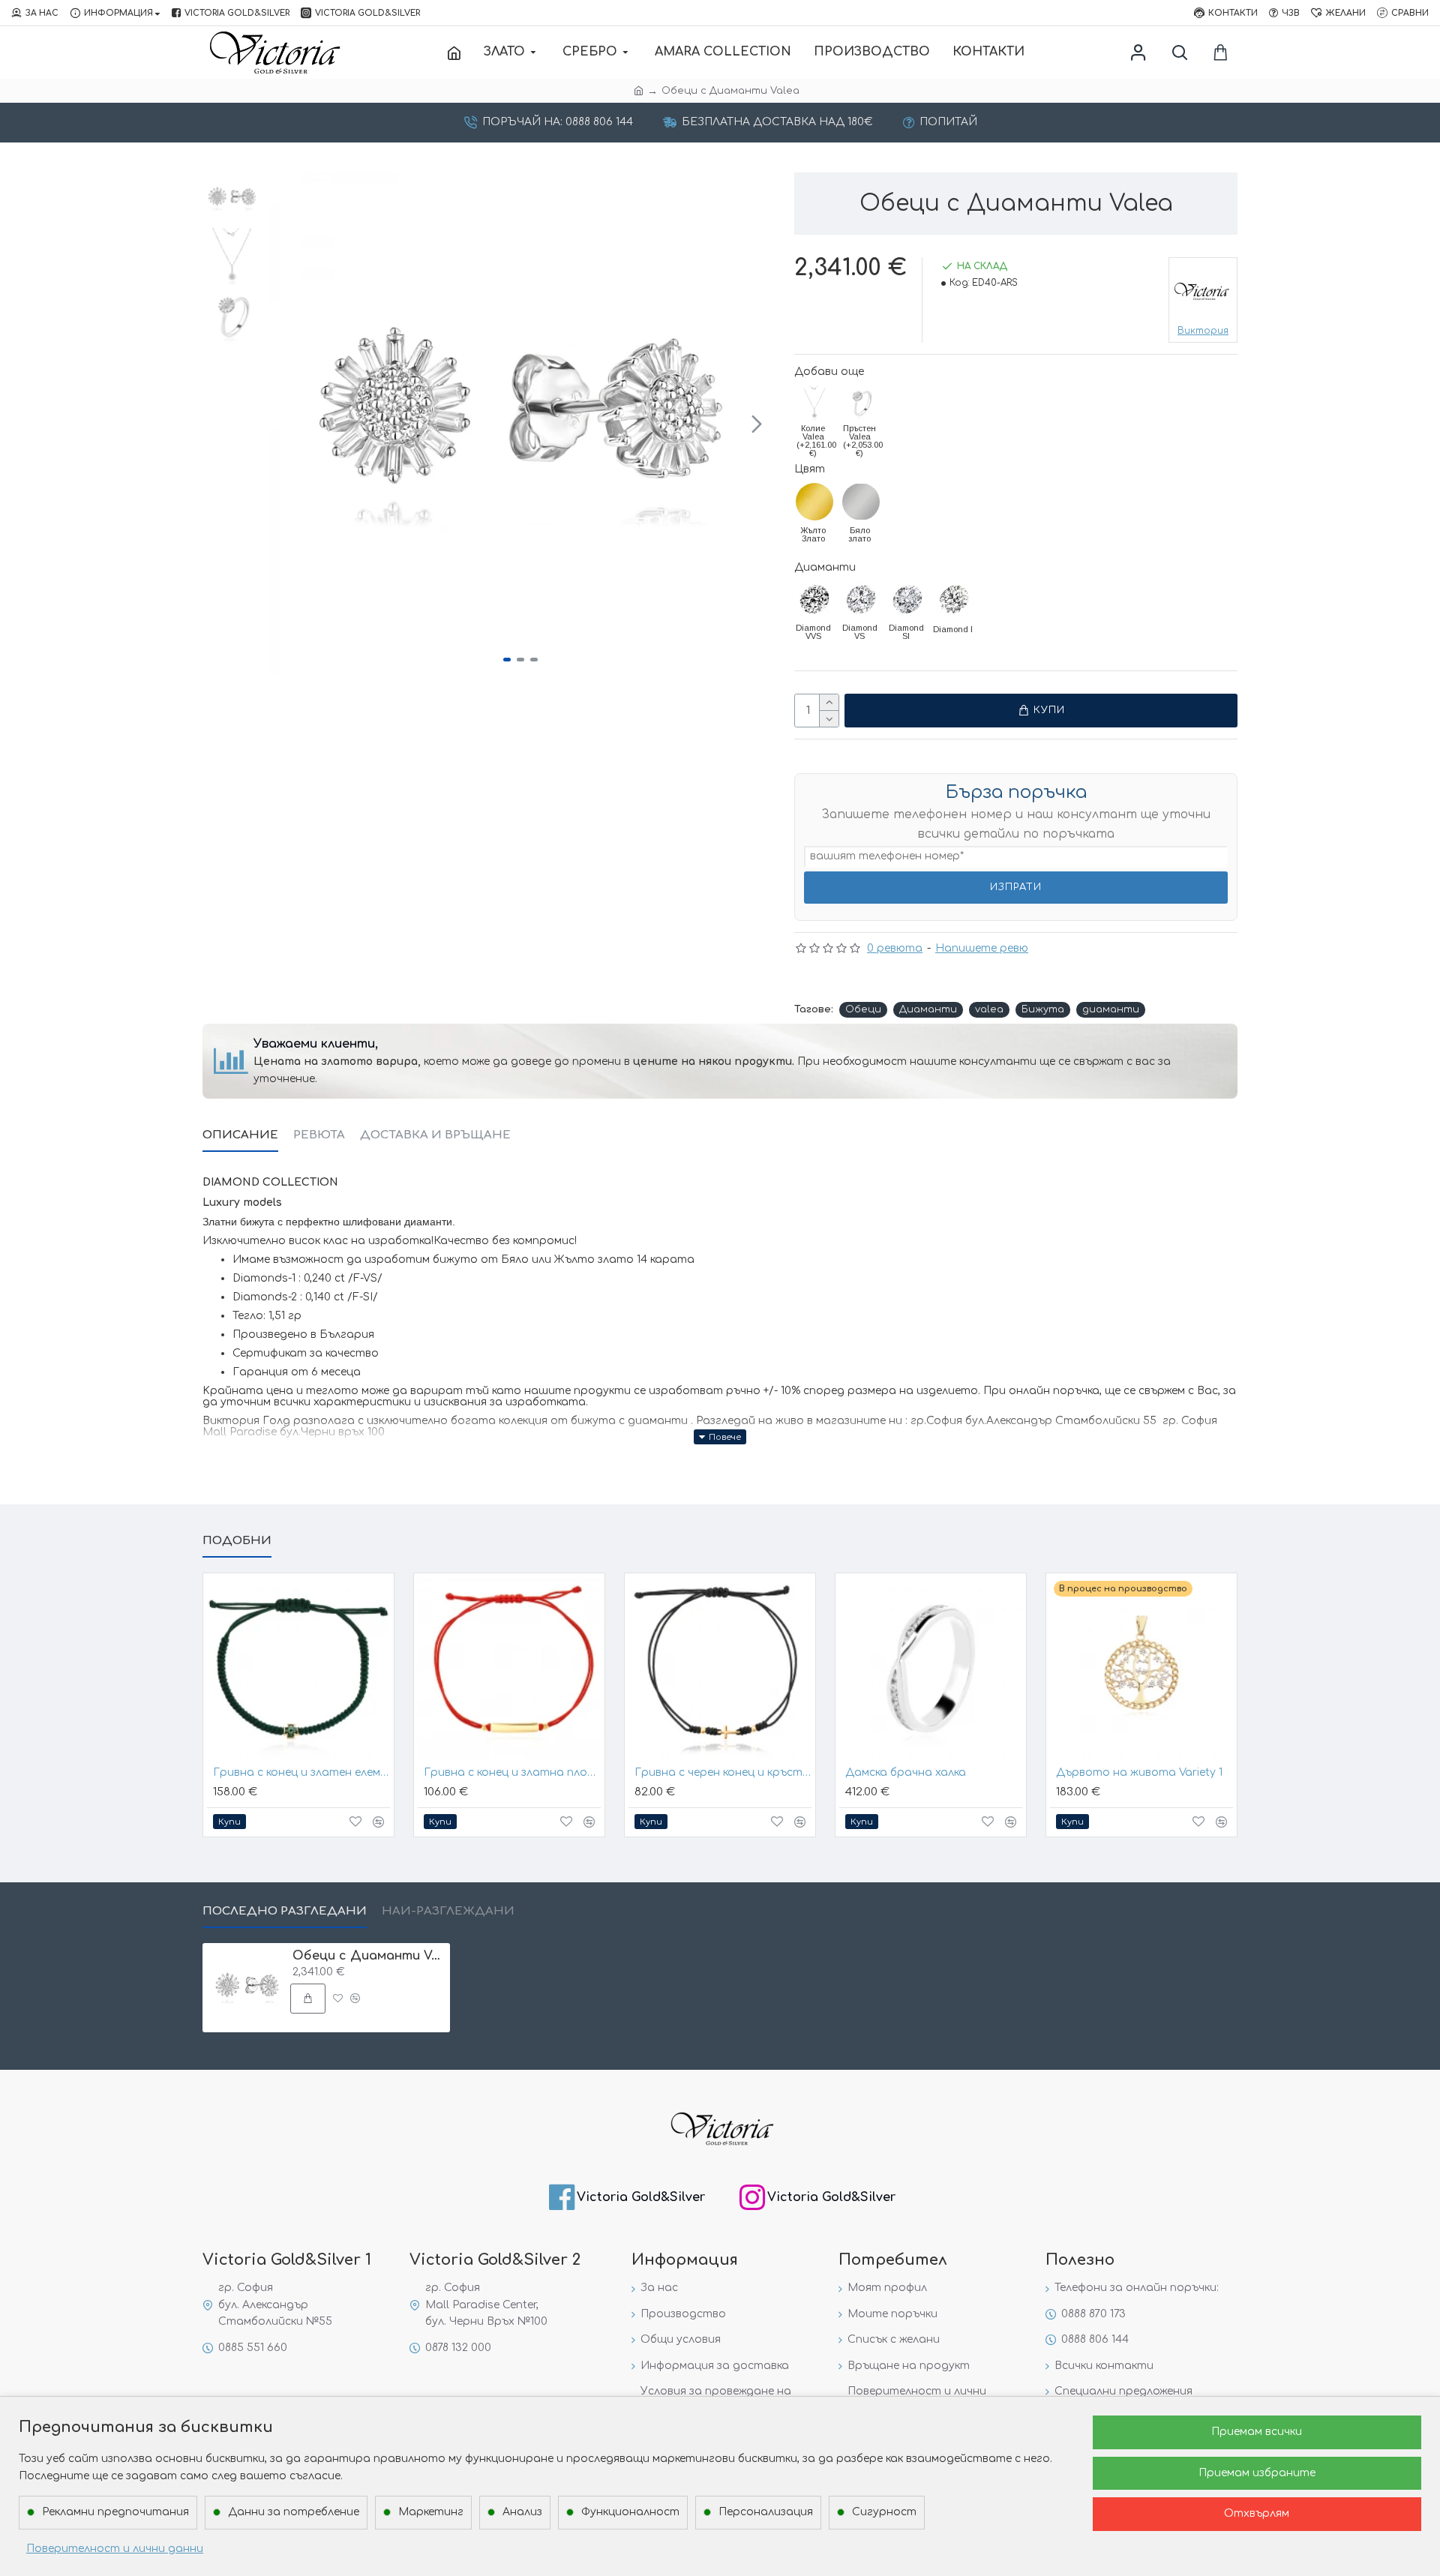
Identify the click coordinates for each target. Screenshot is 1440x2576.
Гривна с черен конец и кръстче (723, 1772)
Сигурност (884, 2512)
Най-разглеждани (448, 1911)
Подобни (237, 1541)
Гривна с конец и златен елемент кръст (301, 1772)
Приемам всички (1257, 2432)
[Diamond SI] (907, 599)
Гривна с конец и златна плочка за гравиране (512, 1772)
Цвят (810, 469)
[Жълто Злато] (814, 502)
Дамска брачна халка (906, 1772)
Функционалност (630, 2512)
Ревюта (319, 1135)
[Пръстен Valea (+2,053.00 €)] (861, 403)
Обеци (863, 1009)
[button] (284, 424)
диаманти (1111, 1009)
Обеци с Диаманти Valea (369, 1956)
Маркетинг (431, 2512)
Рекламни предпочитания (115, 2512)
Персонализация (766, 2512)
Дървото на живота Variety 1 (1139, 1772)
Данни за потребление (294, 2512)
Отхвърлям (1257, 2513)
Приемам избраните (1257, 2473)
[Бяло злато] (861, 502)
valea (989, 1009)
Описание (240, 1135)
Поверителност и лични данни (115, 2549)
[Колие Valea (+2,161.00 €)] (814, 403)
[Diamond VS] (861, 599)
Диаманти (825, 567)
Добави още (829, 372)
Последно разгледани (285, 1911)
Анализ (522, 2512)
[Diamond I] (954, 599)
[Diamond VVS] (814, 599)
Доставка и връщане (435, 1135)
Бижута (1043, 1009)
